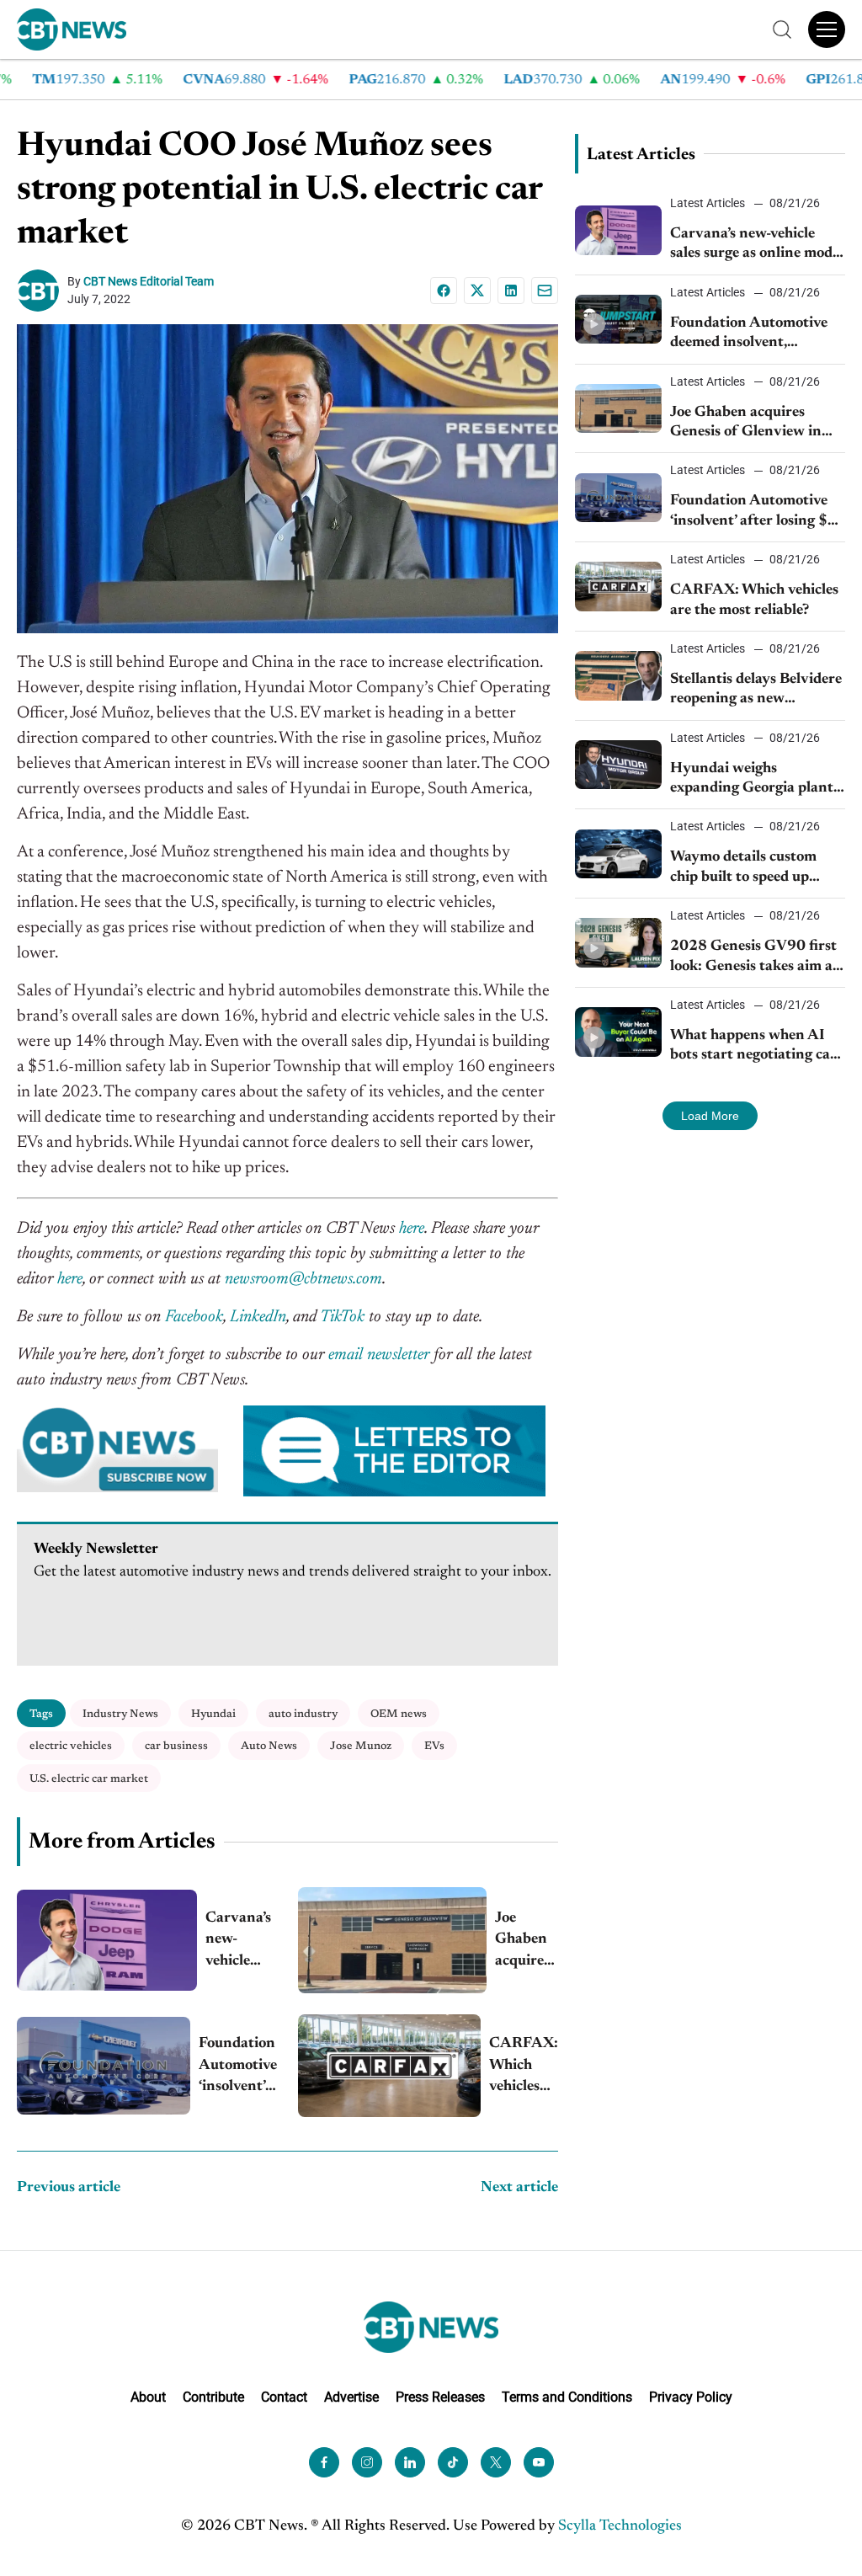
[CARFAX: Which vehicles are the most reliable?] (389, 2066)
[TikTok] (453, 2462)
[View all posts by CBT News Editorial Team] (42, 291)
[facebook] (324, 2462)
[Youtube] (539, 2462)
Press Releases (440, 2397)
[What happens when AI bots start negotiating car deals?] (619, 1032)
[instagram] (367, 2462)
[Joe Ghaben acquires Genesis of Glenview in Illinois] (392, 1940)
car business (176, 1746)
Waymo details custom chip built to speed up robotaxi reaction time (743, 869)
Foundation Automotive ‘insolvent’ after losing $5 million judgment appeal (238, 2067)
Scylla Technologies (620, 2526)
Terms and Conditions (567, 2397)
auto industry (303, 1714)
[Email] (545, 291)
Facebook (194, 1317)
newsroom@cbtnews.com (303, 1279)
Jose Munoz (361, 1746)
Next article (519, 2188)
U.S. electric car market (89, 1779)
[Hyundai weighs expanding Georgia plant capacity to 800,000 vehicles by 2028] (619, 765)
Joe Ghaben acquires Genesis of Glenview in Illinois (527, 1941)
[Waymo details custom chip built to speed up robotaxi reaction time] (619, 854)
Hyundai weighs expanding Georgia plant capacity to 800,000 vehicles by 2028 (752, 780)
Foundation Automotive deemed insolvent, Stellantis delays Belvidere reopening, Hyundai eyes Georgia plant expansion (756, 335)
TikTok (342, 1317)
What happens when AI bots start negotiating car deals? (753, 1047)
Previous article (69, 2188)
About (148, 2397)
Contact (284, 2397)
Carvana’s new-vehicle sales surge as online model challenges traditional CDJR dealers (241, 1941)
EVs (434, 1746)
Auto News (269, 1746)
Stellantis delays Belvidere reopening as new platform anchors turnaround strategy (756, 691)
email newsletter (379, 1355)
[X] (477, 291)
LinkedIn (258, 1317)
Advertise (351, 2397)
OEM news (399, 1714)
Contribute (213, 2397)
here (412, 1229)
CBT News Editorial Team (149, 281)
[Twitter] (496, 2462)
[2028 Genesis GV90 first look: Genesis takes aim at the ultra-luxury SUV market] (619, 942)
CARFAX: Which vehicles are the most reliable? (524, 2067)
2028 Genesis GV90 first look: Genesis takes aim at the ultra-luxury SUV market (754, 958)
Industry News (120, 1714)
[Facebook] (444, 291)
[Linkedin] (511, 291)
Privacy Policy (691, 2397)
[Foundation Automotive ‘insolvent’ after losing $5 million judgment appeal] (104, 2066)
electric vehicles (71, 1746)
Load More (710, 1116)
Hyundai (213, 1714)
